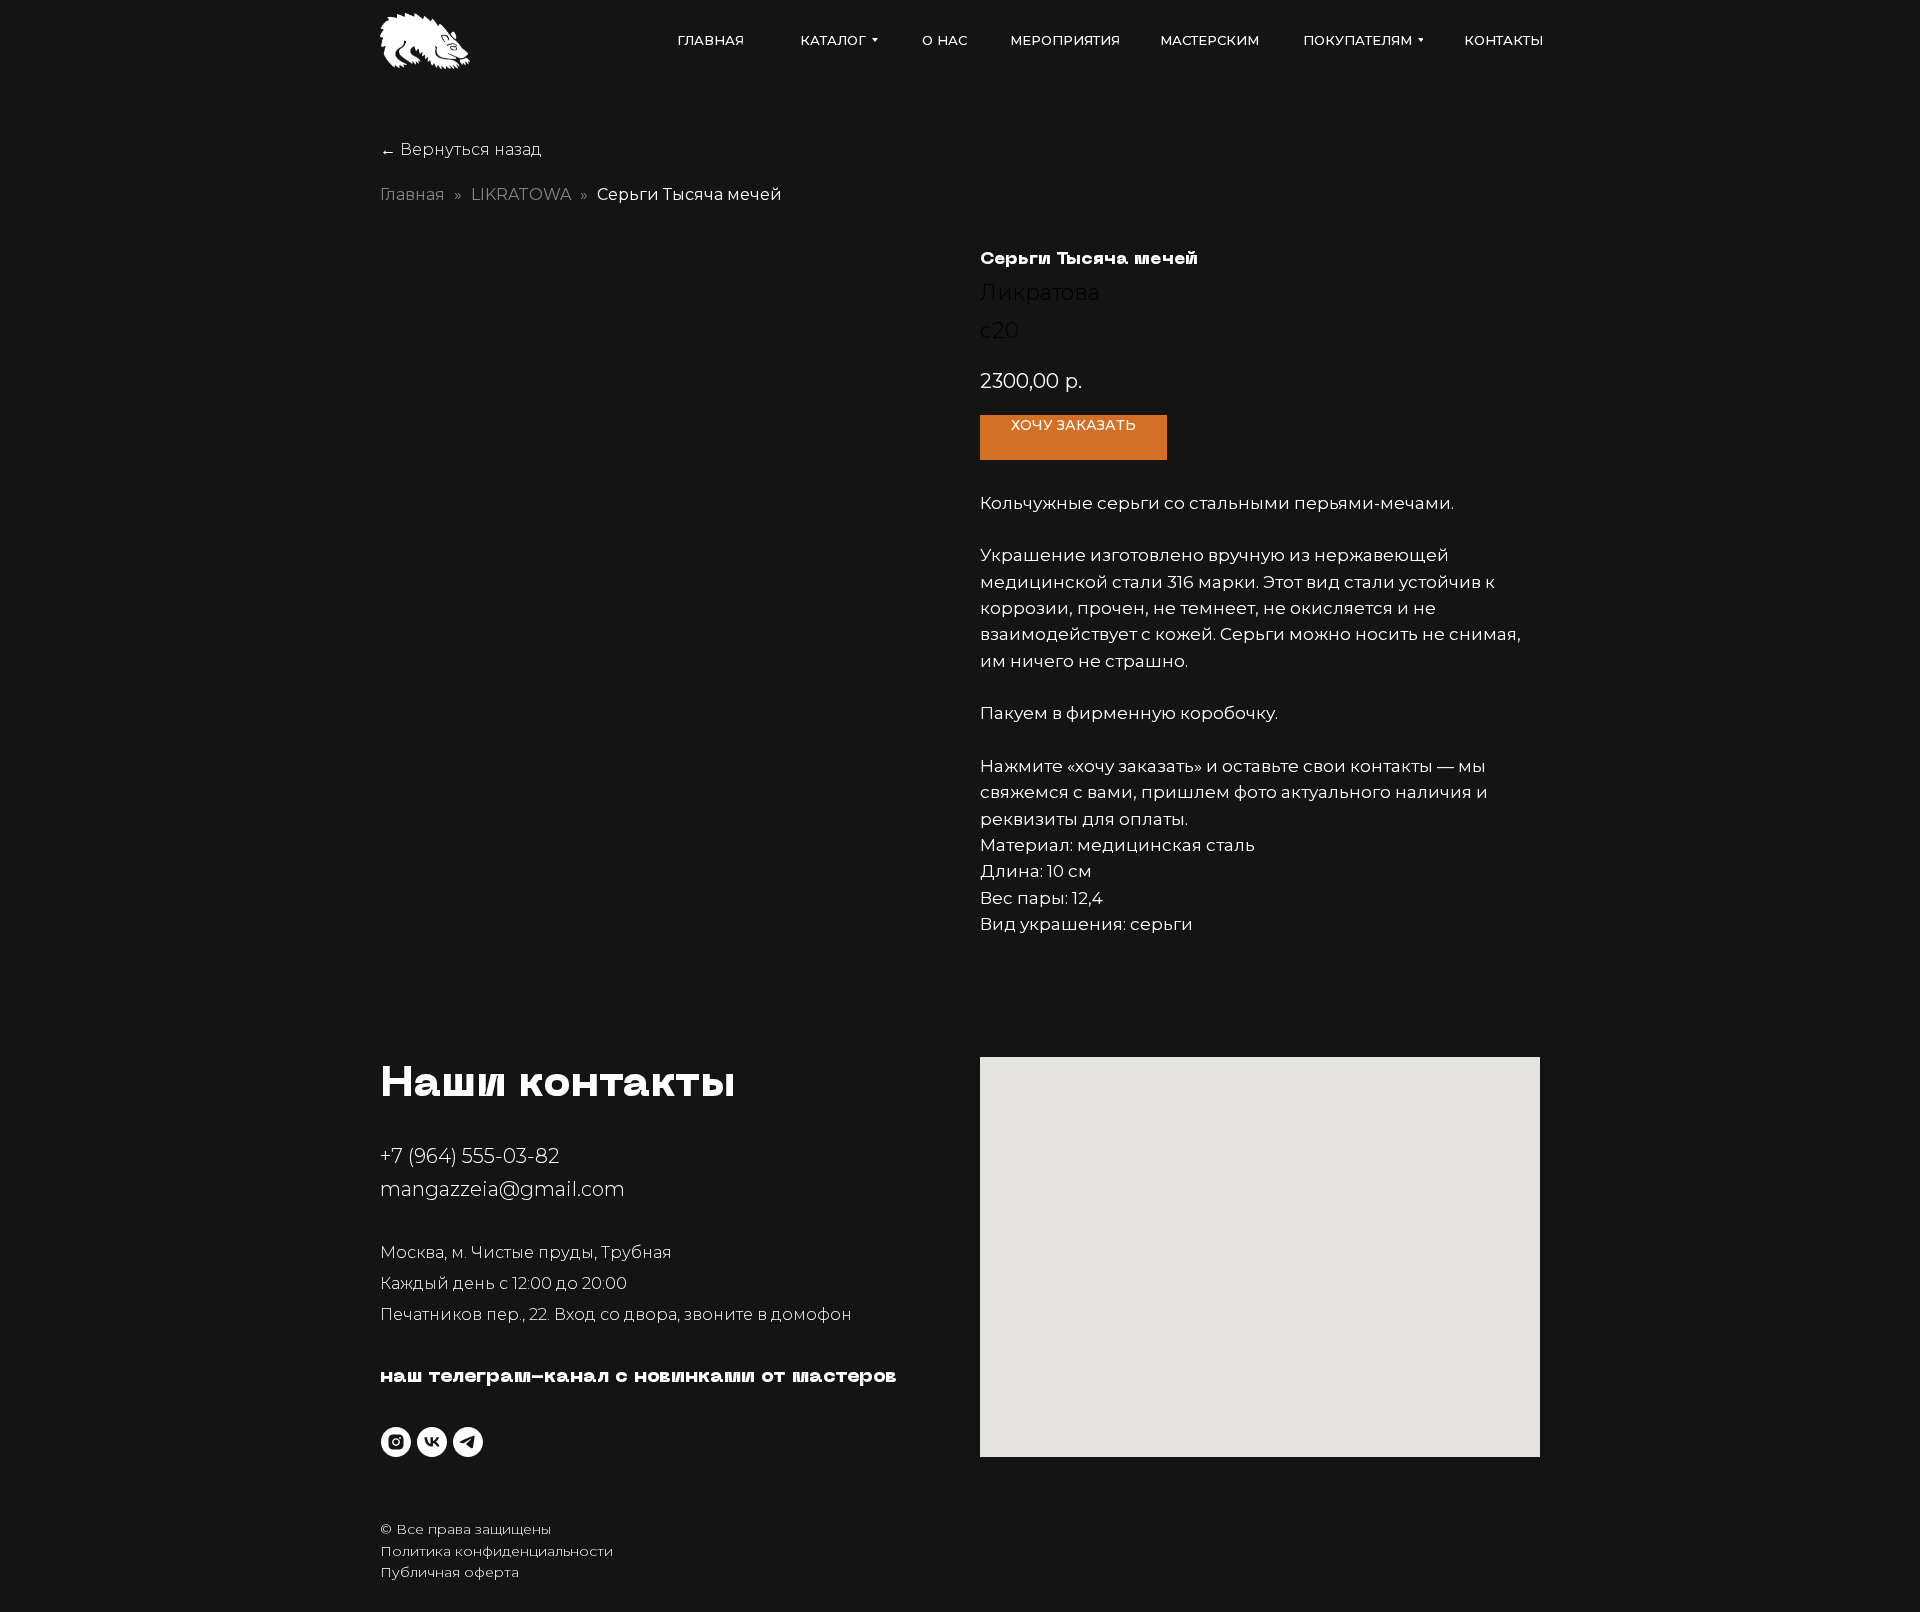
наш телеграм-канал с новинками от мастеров (638, 1377)
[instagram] (396, 1442)
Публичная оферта (449, 1572)
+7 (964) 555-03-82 (469, 1156)
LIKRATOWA (521, 194)
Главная (412, 194)
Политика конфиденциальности (496, 1551)
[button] (1073, 437)
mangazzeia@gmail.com (502, 1189)
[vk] (432, 1442)
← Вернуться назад (461, 149)
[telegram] (468, 1442)
